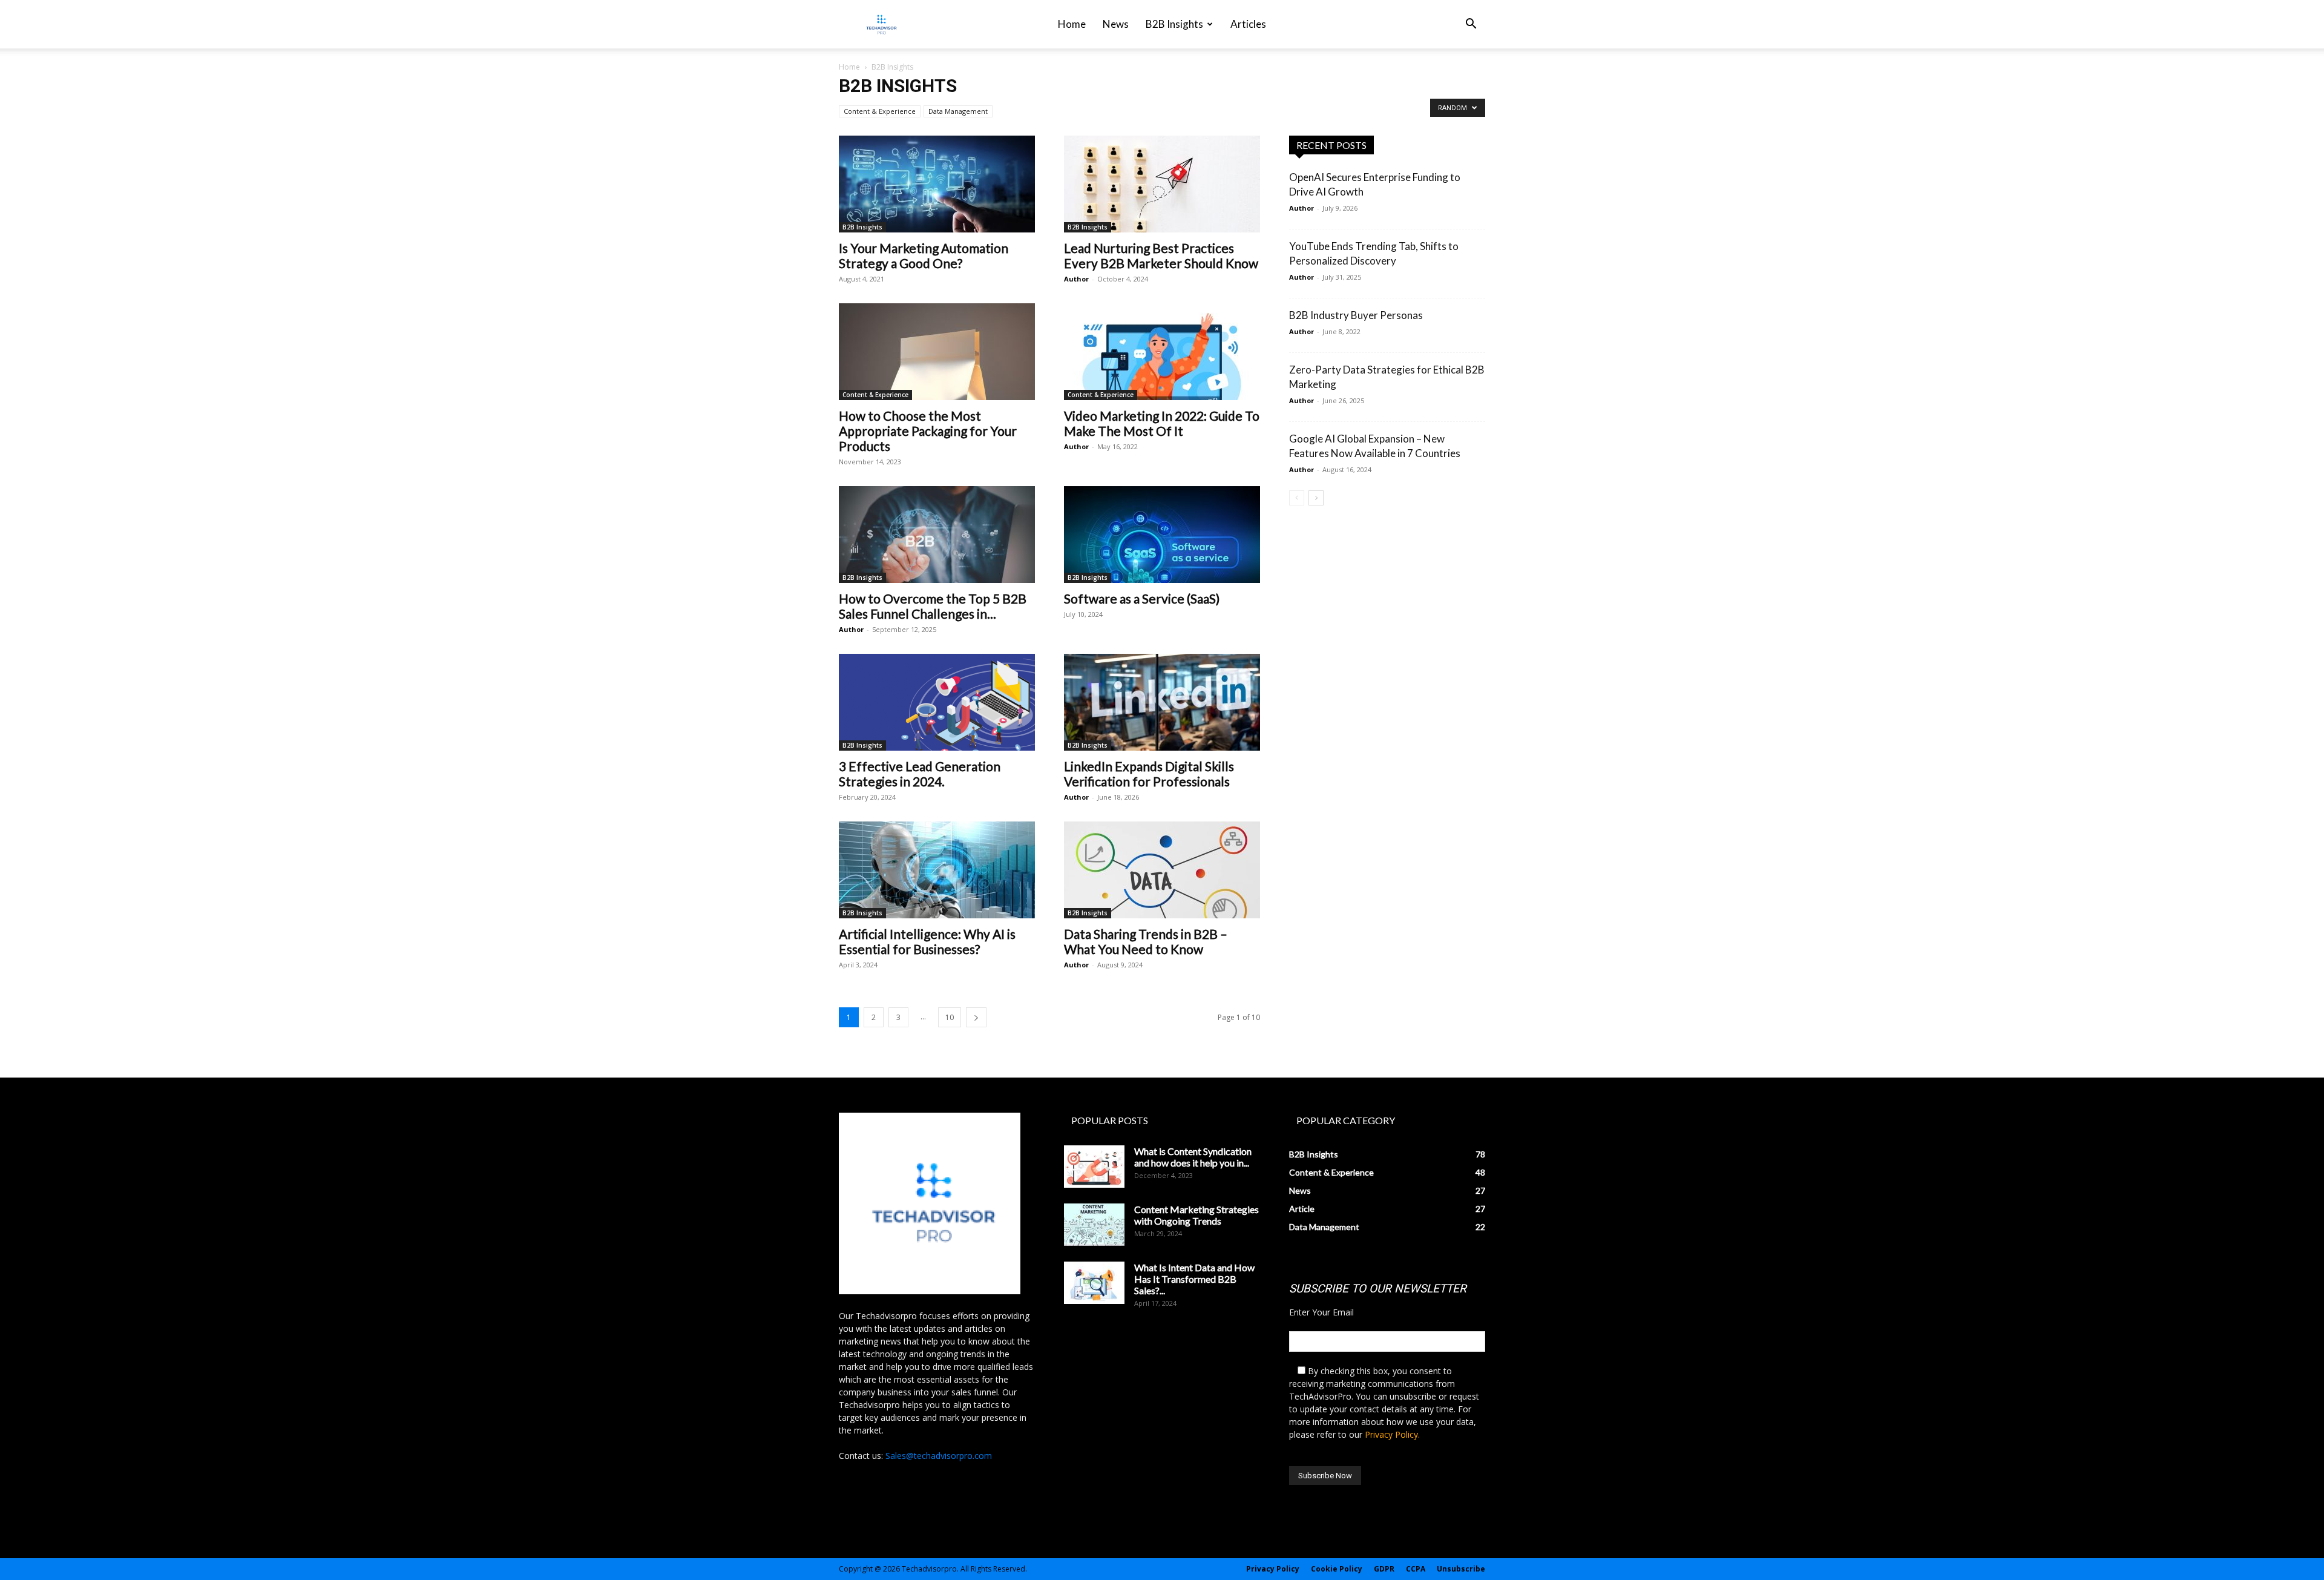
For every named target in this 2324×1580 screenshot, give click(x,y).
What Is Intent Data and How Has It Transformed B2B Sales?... (1194, 1279)
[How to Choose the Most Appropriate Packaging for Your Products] (937, 352)
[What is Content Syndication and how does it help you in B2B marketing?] (1094, 1167)
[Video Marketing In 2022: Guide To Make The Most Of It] (1162, 352)
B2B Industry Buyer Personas (1356, 315)
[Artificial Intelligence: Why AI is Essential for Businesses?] (937, 870)
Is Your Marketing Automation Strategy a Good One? (924, 255)
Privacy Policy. (1392, 1434)
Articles (1248, 24)
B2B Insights (1174, 24)
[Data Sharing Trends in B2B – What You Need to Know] (1162, 870)
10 (950, 1017)
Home (1072, 24)
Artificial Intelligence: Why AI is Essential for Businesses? (927, 941)
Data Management (958, 111)
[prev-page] (1297, 498)
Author (1076, 279)
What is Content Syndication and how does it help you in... (1193, 1157)
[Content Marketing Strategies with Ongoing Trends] (1094, 1225)
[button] (1471, 25)
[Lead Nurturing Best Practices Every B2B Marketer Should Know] (1162, 184)
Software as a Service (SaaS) (1142, 598)
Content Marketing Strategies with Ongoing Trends (1196, 1215)
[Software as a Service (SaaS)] (1162, 535)
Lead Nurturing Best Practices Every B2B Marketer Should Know (1161, 255)
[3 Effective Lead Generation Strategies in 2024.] (937, 702)
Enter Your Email (1321, 1312)
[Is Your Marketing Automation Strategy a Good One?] (937, 184)
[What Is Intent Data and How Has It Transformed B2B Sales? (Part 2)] (1094, 1283)
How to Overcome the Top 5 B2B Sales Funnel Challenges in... (933, 606)
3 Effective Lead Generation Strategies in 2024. (920, 774)
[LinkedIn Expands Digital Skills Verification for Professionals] (1162, 702)
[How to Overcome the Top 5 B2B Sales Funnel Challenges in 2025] (937, 535)
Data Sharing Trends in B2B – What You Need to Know (1146, 941)
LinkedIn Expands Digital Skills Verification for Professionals (1149, 774)
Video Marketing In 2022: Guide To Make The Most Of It (1162, 423)
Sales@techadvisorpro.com (939, 1456)
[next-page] (976, 1017)
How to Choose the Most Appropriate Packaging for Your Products (928, 431)
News (1116, 24)
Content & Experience (880, 111)
